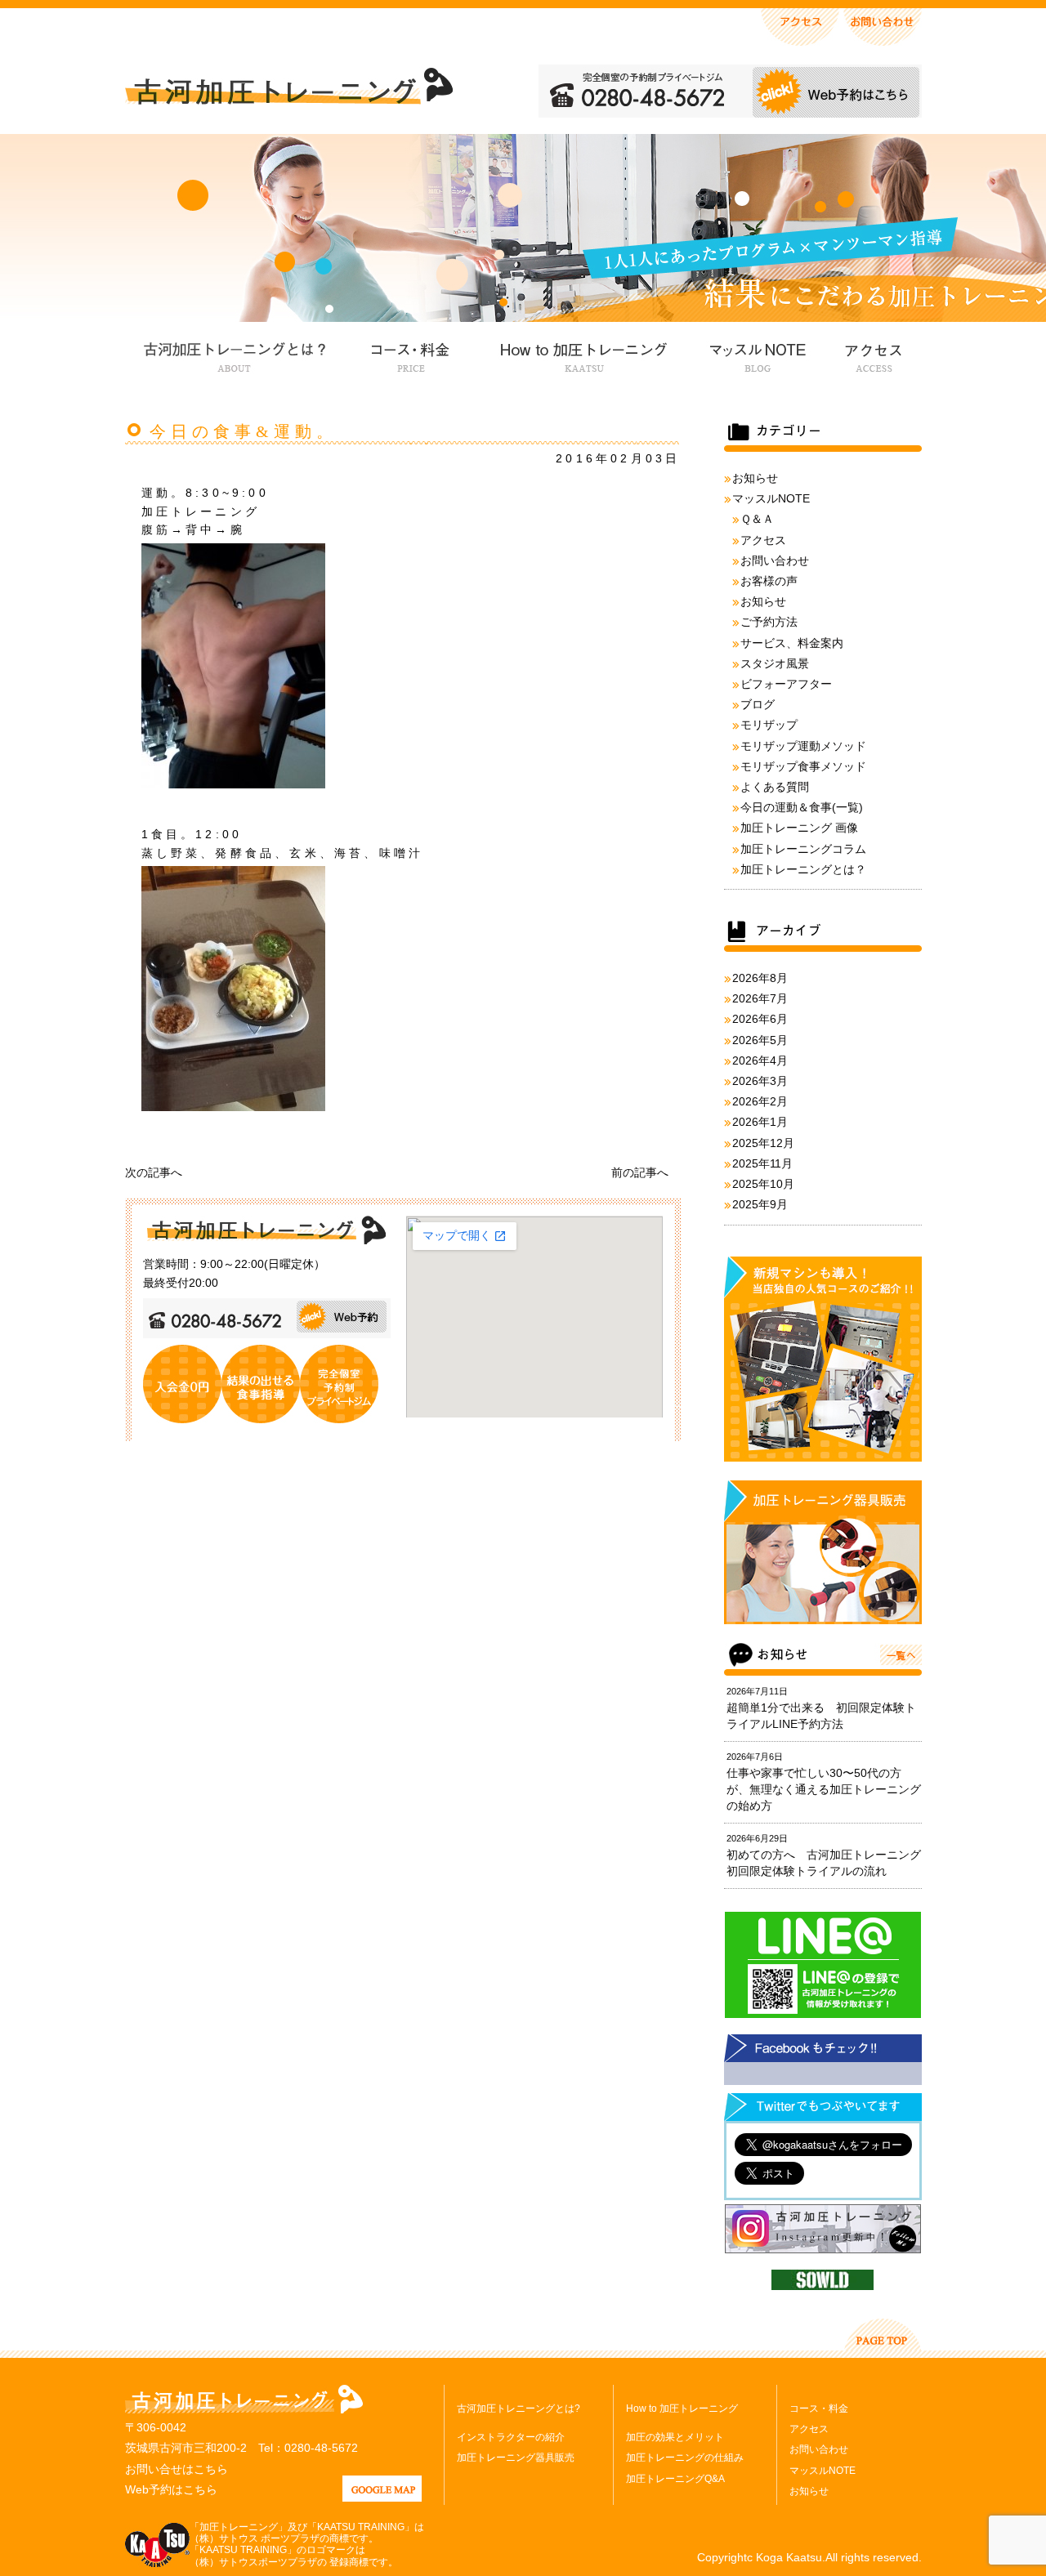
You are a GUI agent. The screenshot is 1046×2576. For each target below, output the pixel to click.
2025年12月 (763, 1143)
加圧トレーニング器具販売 (516, 2458)
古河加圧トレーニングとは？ (235, 355)
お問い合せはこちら (177, 2469)
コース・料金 (410, 355)
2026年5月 (760, 1040)
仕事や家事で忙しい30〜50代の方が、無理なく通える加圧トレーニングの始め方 (824, 1789)
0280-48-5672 (321, 2448)
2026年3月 (760, 1081)
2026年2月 (760, 1101)
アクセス (872, 355)
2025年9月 (760, 1204)
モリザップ (769, 725)
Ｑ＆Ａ (757, 519)
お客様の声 (769, 581)
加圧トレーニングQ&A (675, 2479)
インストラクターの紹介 (511, 2437)
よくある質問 (775, 787)
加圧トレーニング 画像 (799, 828)
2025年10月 (763, 1184)
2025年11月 (762, 1163)
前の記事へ (640, 1172)
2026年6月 (760, 1019)
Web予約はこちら (171, 2489)
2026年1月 (760, 1122)
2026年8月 (760, 978)
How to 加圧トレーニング (582, 355)
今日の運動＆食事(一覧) (802, 807)
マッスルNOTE (755, 355)
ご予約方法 (769, 622)
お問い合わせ (775, 560)
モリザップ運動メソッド (803, 746)
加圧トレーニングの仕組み (685, 2458)
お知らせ (755, 478)
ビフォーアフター (786, 684)
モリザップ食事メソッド (803, 766)
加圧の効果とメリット (675, 2437)
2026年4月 (760, 1060)
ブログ (758, 704)
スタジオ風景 (775, 663)
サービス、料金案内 (792, 643)
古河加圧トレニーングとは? (519, 2409)
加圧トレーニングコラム (803, 849)
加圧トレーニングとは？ (803, 869)
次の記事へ (154, 1172)
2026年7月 (760, 998)
